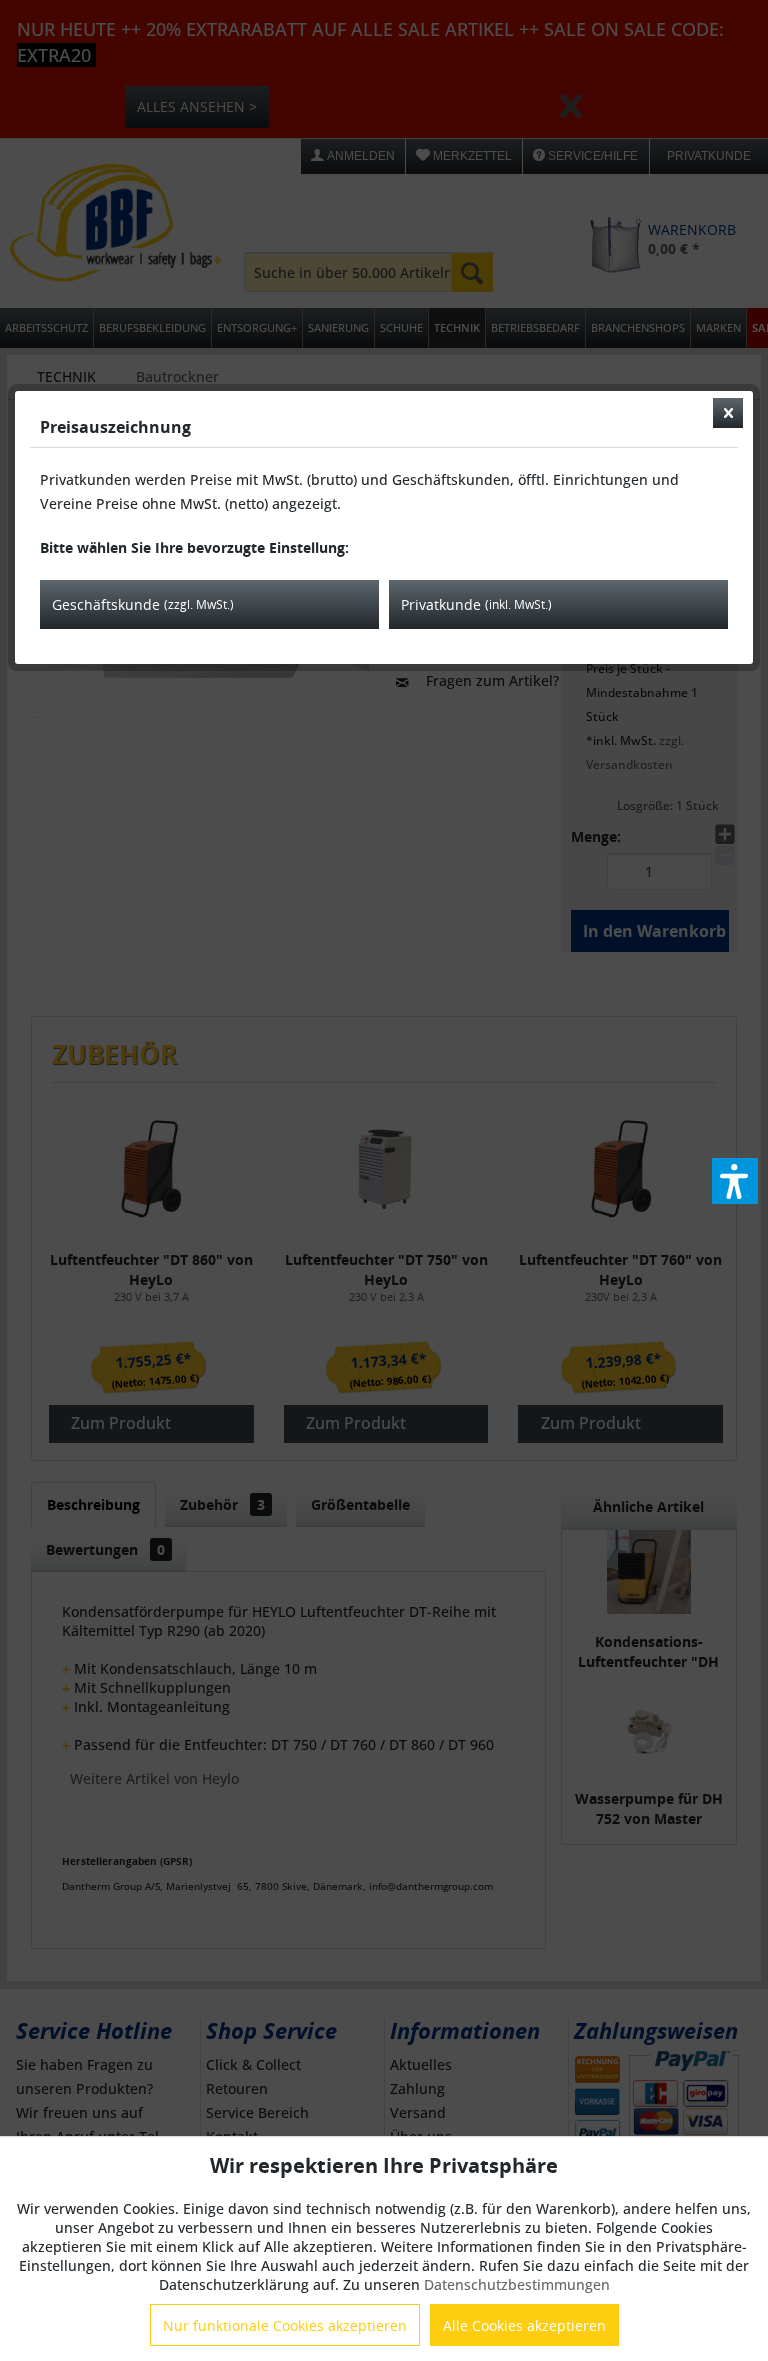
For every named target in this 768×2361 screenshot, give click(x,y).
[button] (735, 1181)
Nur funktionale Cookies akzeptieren (285, 2325)
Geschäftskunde (143, 604)
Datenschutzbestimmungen (517, 2284)
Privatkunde (476, 604)
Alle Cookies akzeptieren (524, 2325)
